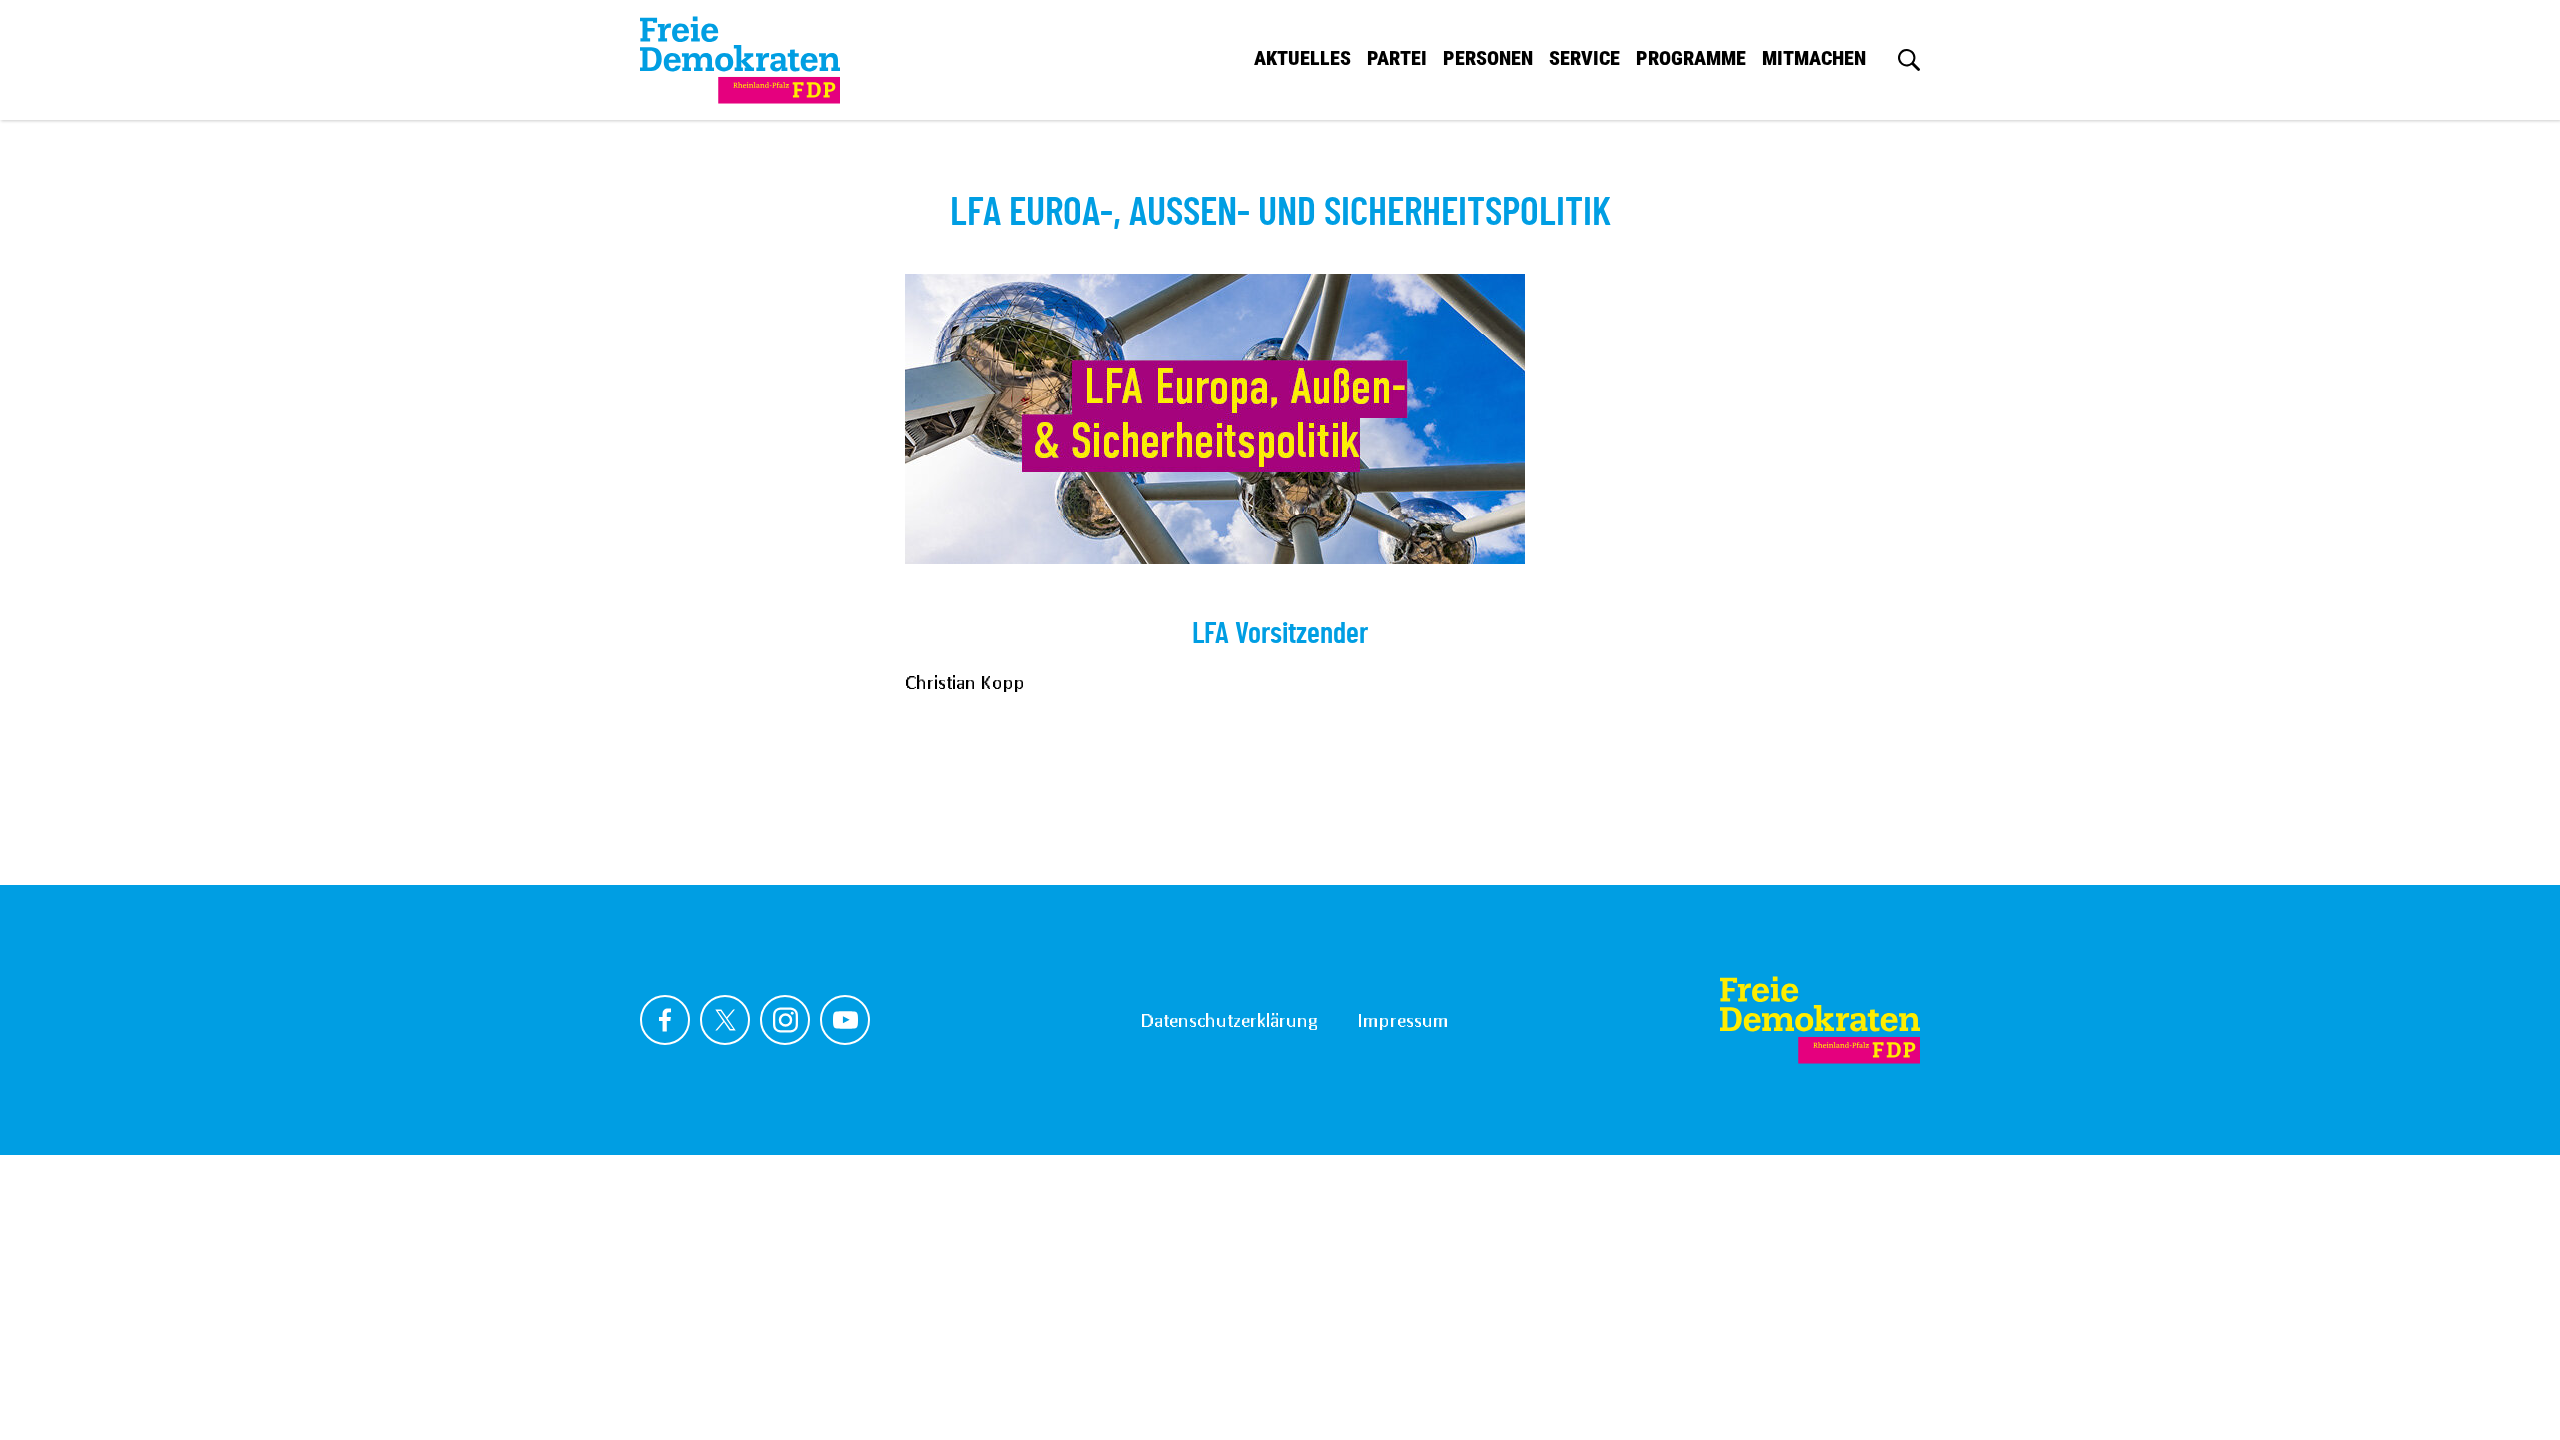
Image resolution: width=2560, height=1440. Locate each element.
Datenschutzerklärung (1229, 1020)
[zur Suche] (1909, 60)
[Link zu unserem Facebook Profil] (665, 1020)
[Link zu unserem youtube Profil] (845, 1020)
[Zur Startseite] (1820, 1020)
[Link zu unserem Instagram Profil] (785, 1020)
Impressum (1403, 1020)
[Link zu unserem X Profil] (725, 1020)
